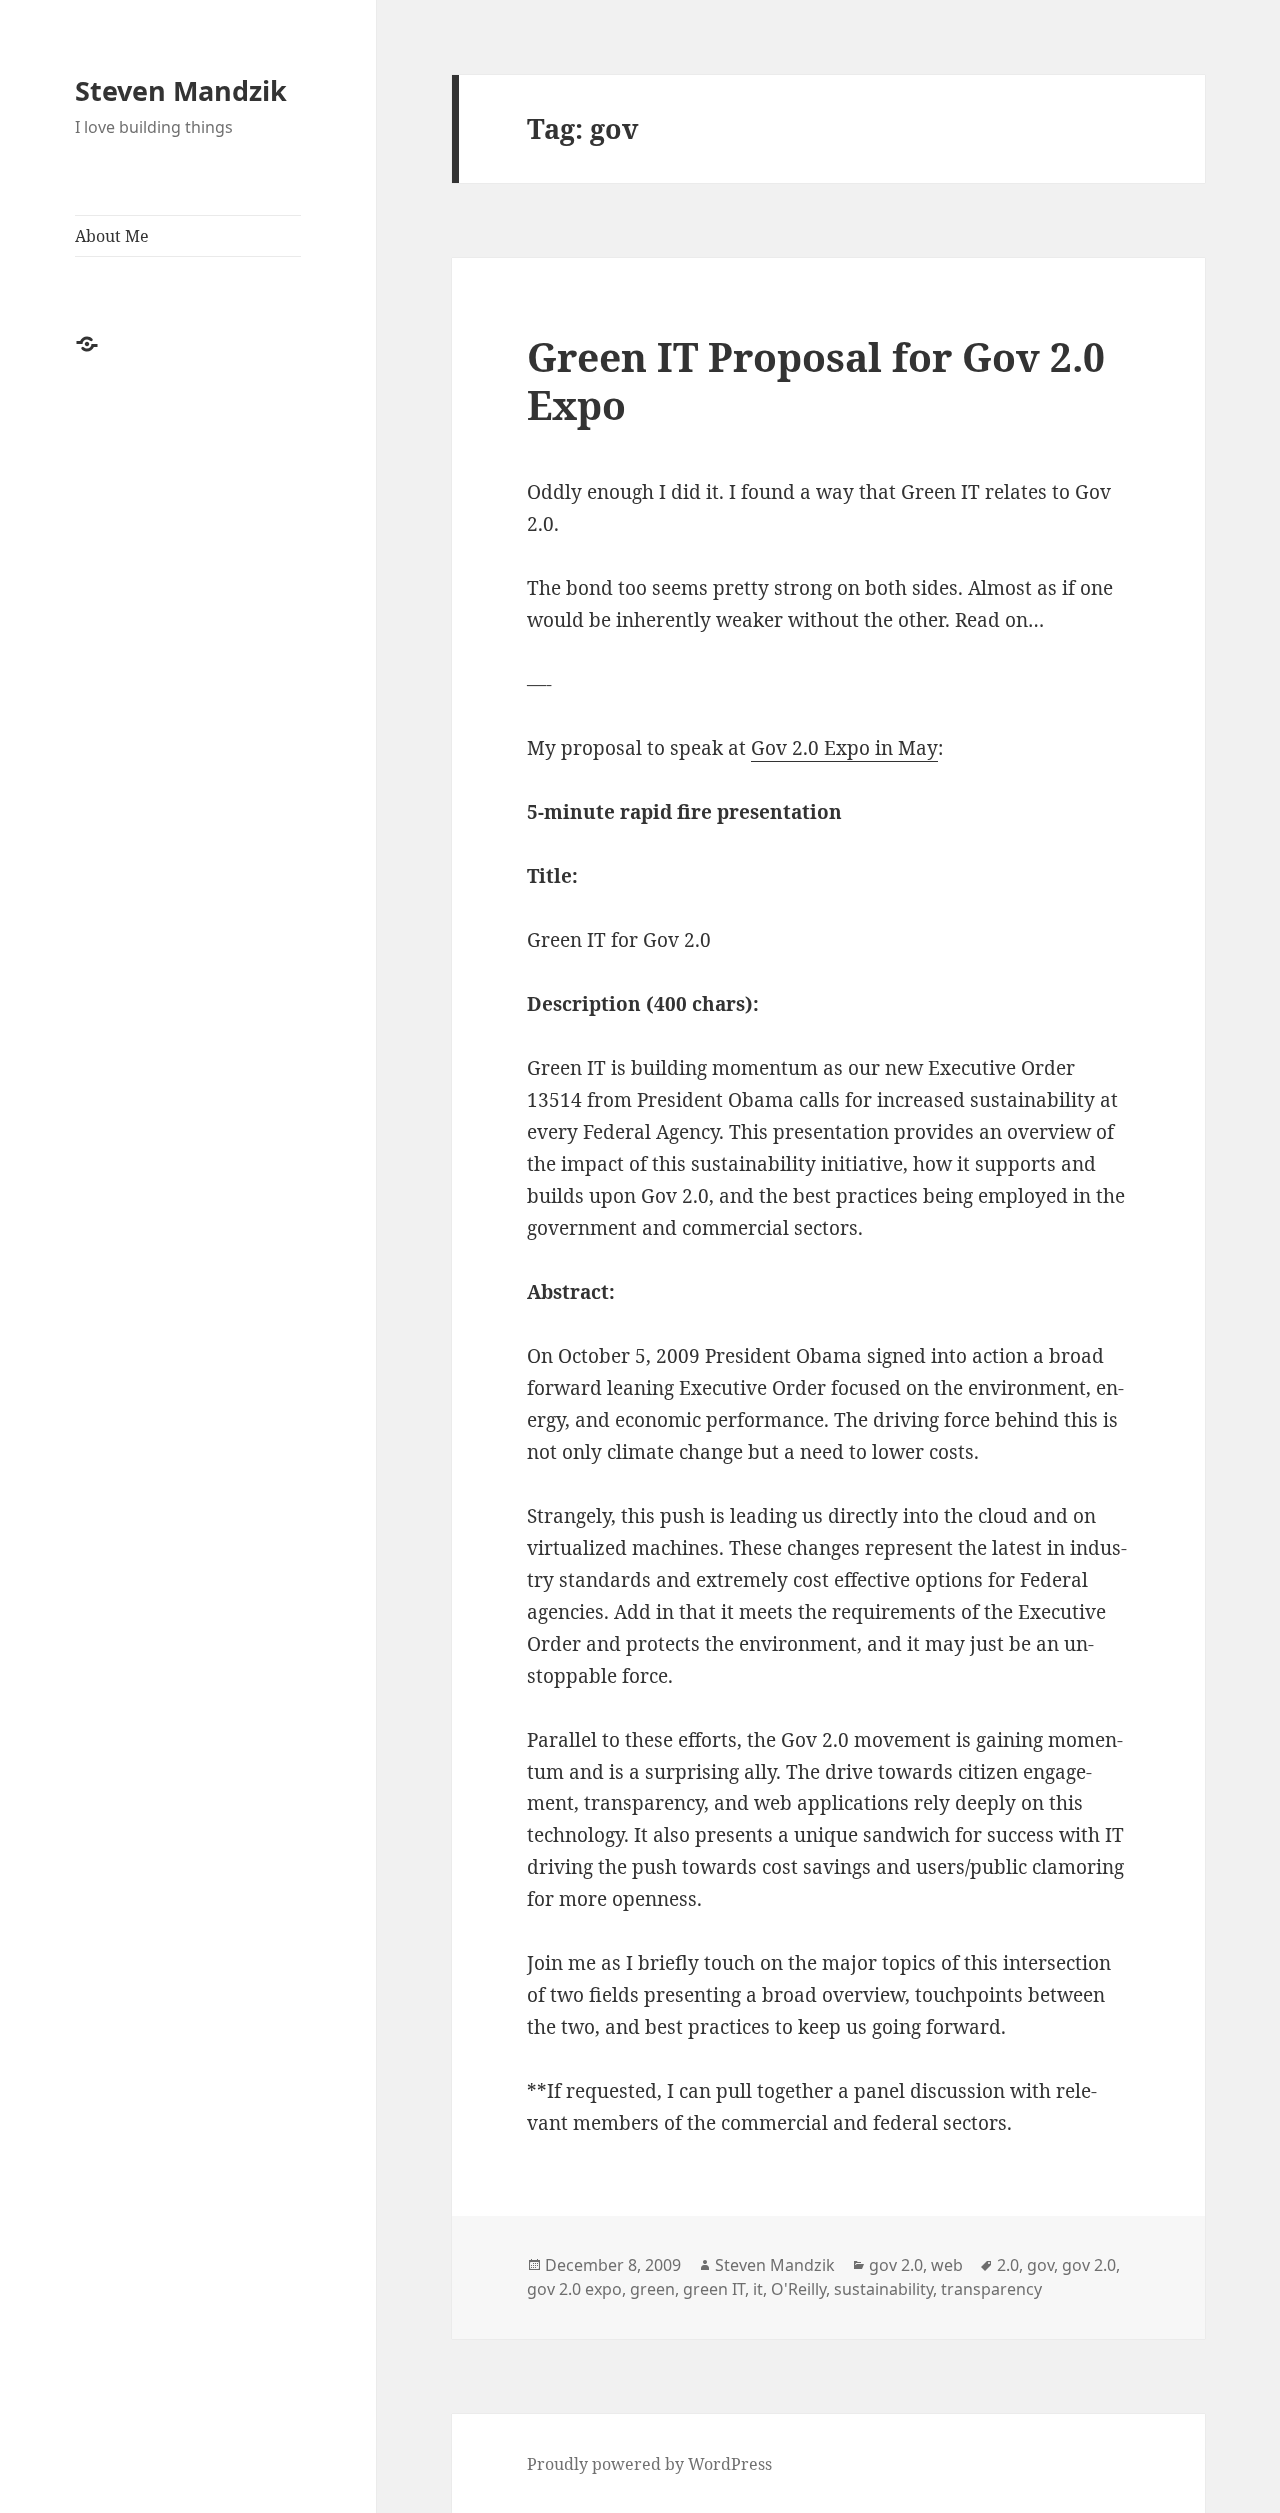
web (947, 2265)
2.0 (1008, 2265)
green (652, 2289)
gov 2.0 (896, 2265)
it (758, 2289)
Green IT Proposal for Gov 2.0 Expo (816, 380)
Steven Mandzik (181, 90)
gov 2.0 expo (574, 2289)
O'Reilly (798, 2289)
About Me (112, 236)
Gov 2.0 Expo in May (844, 748)
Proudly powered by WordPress (649, 2464)
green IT (714, 2289)
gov (1040, 2265)
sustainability (883, 2289)
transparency (991, 2289)
